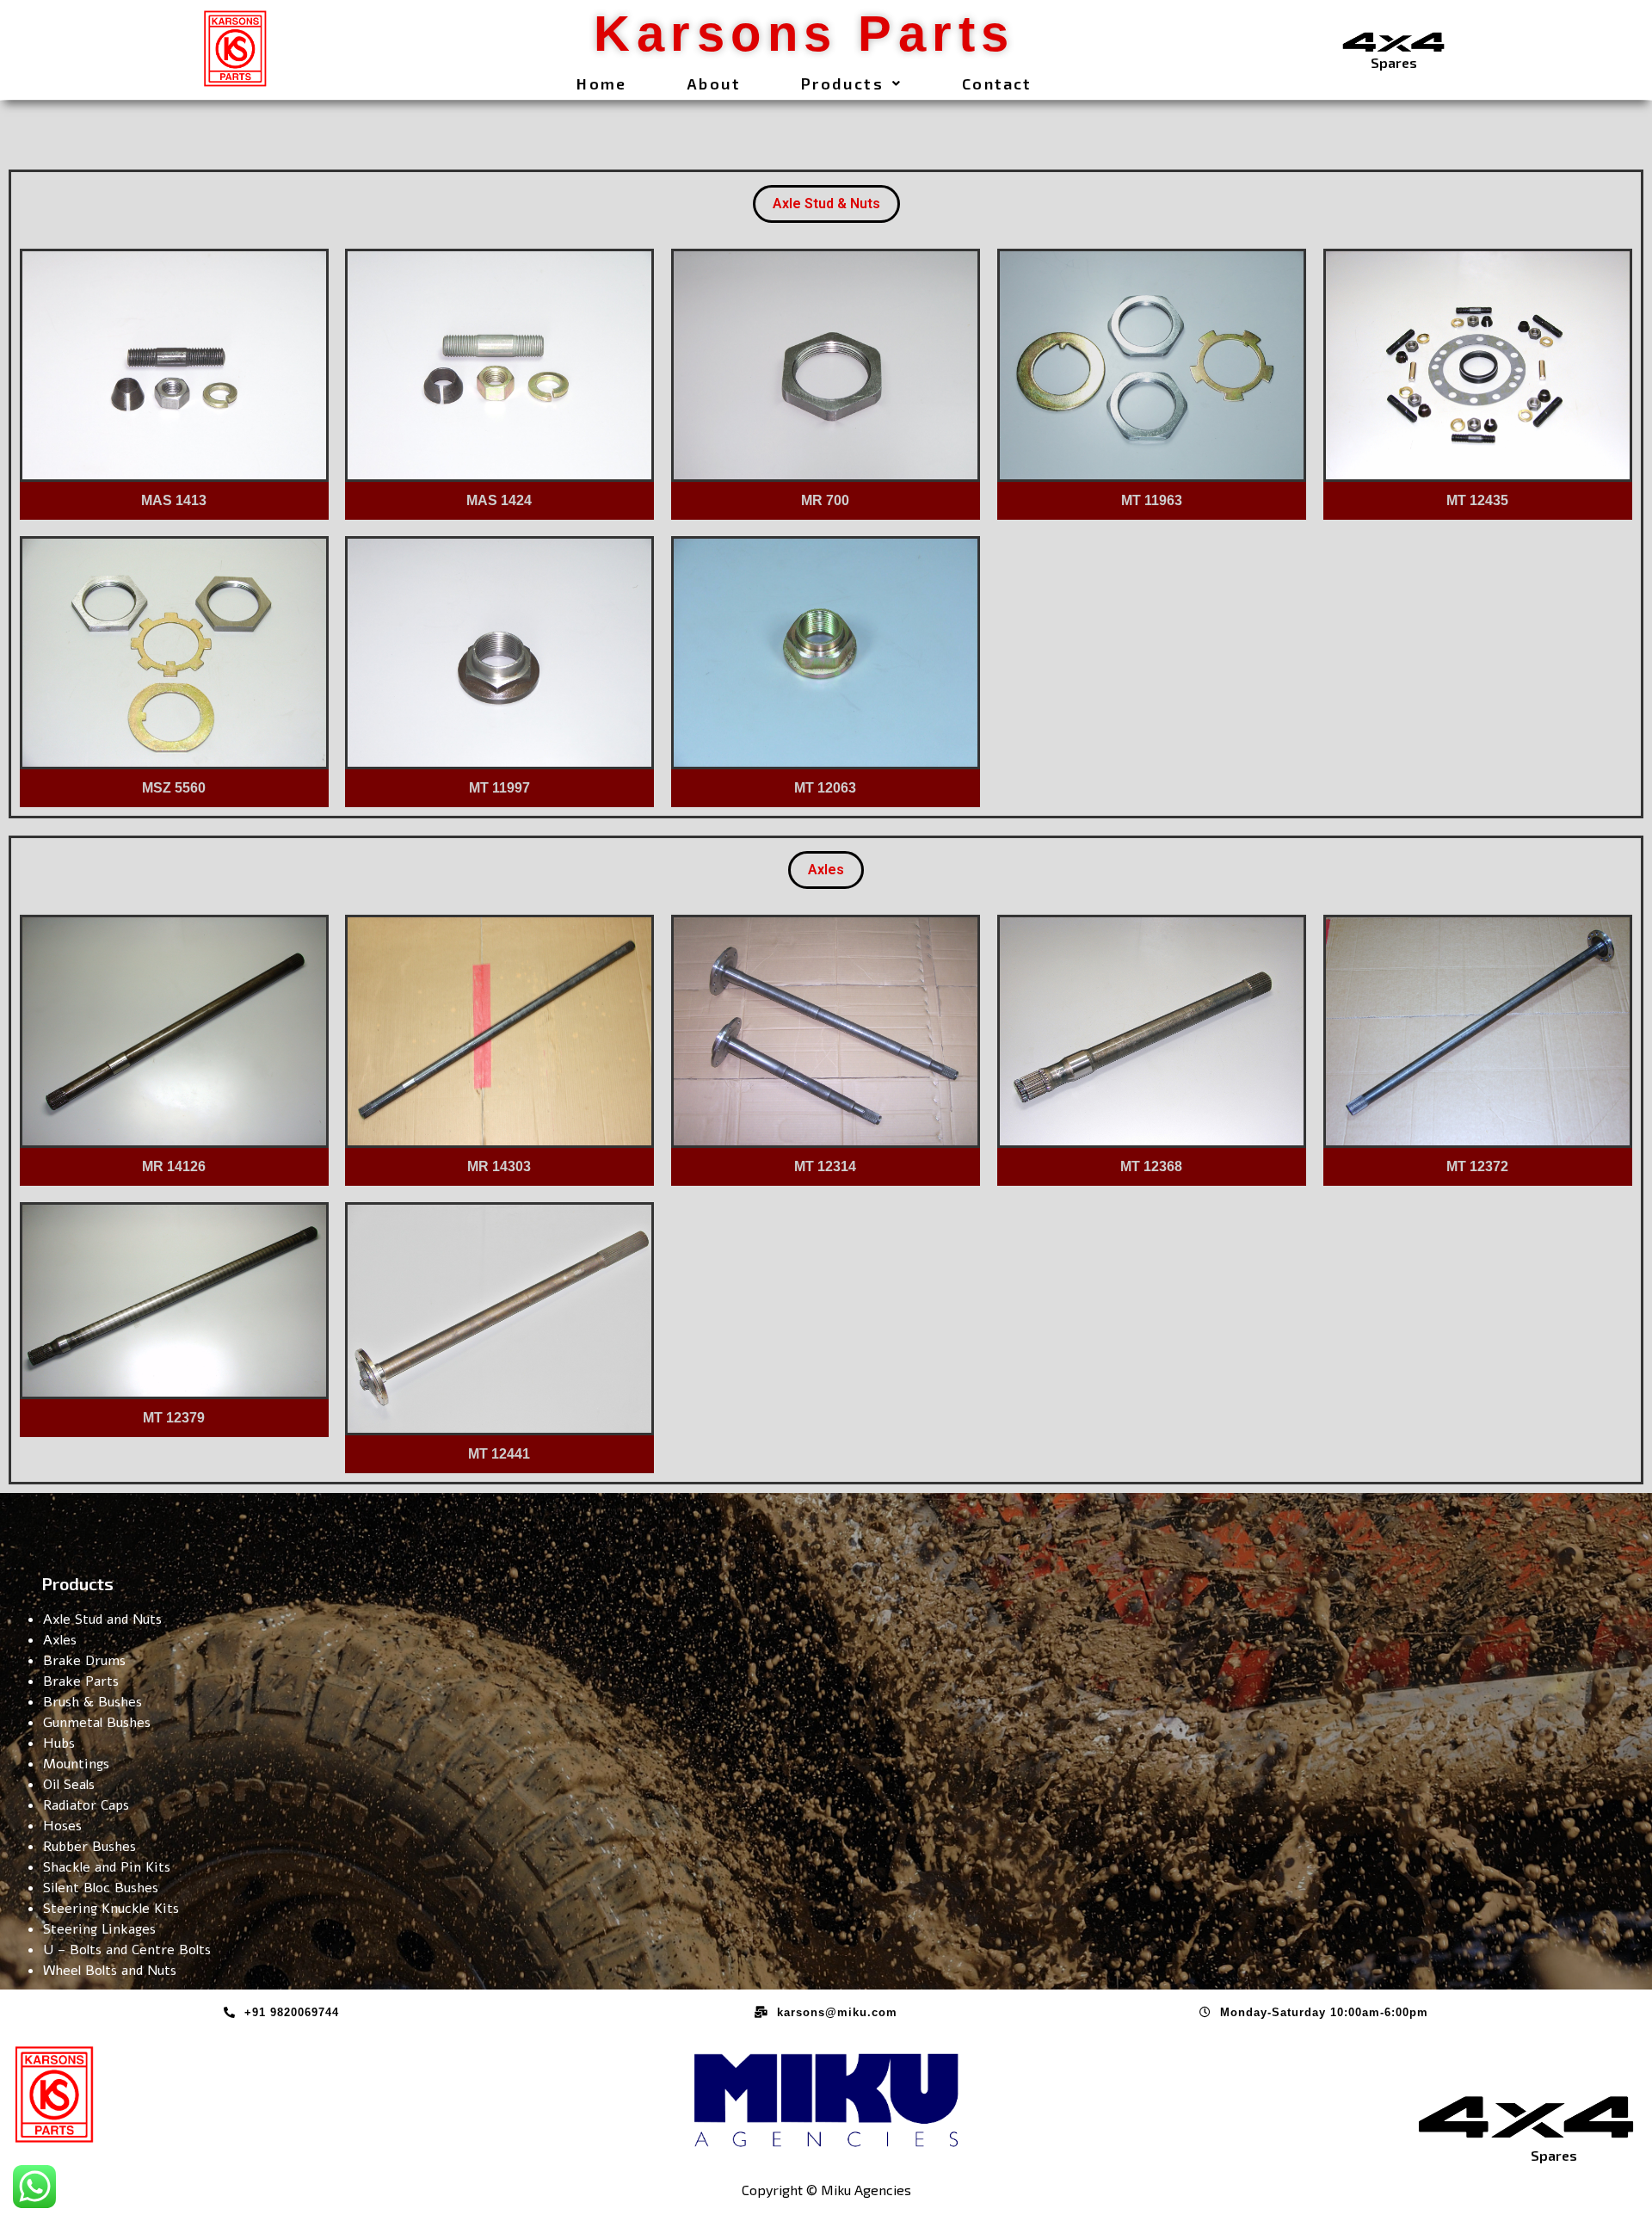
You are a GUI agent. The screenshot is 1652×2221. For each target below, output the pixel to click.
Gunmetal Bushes (97, 1723)
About (714, 83)
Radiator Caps (86, 1805)
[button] (851, 83)
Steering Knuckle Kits (111, 1909)
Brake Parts (81, 1681)
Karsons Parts (804, 33)
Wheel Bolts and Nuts (110, 1971)
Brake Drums (84, 1661)
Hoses (62, 1826)
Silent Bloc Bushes (101, 1888)
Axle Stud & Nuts (826, 204)
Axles (826, 870)
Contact (997, 83)
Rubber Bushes (89, 1847)
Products (842, 83)
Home (601, 83)
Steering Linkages (99, 1929)
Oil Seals (69, 1785)
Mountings (76, 1764)
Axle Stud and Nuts (102, 1619)
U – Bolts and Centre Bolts (127, 1950)
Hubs (59, 1743)
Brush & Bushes (92, 1702)
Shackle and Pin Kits (107, 1867)
